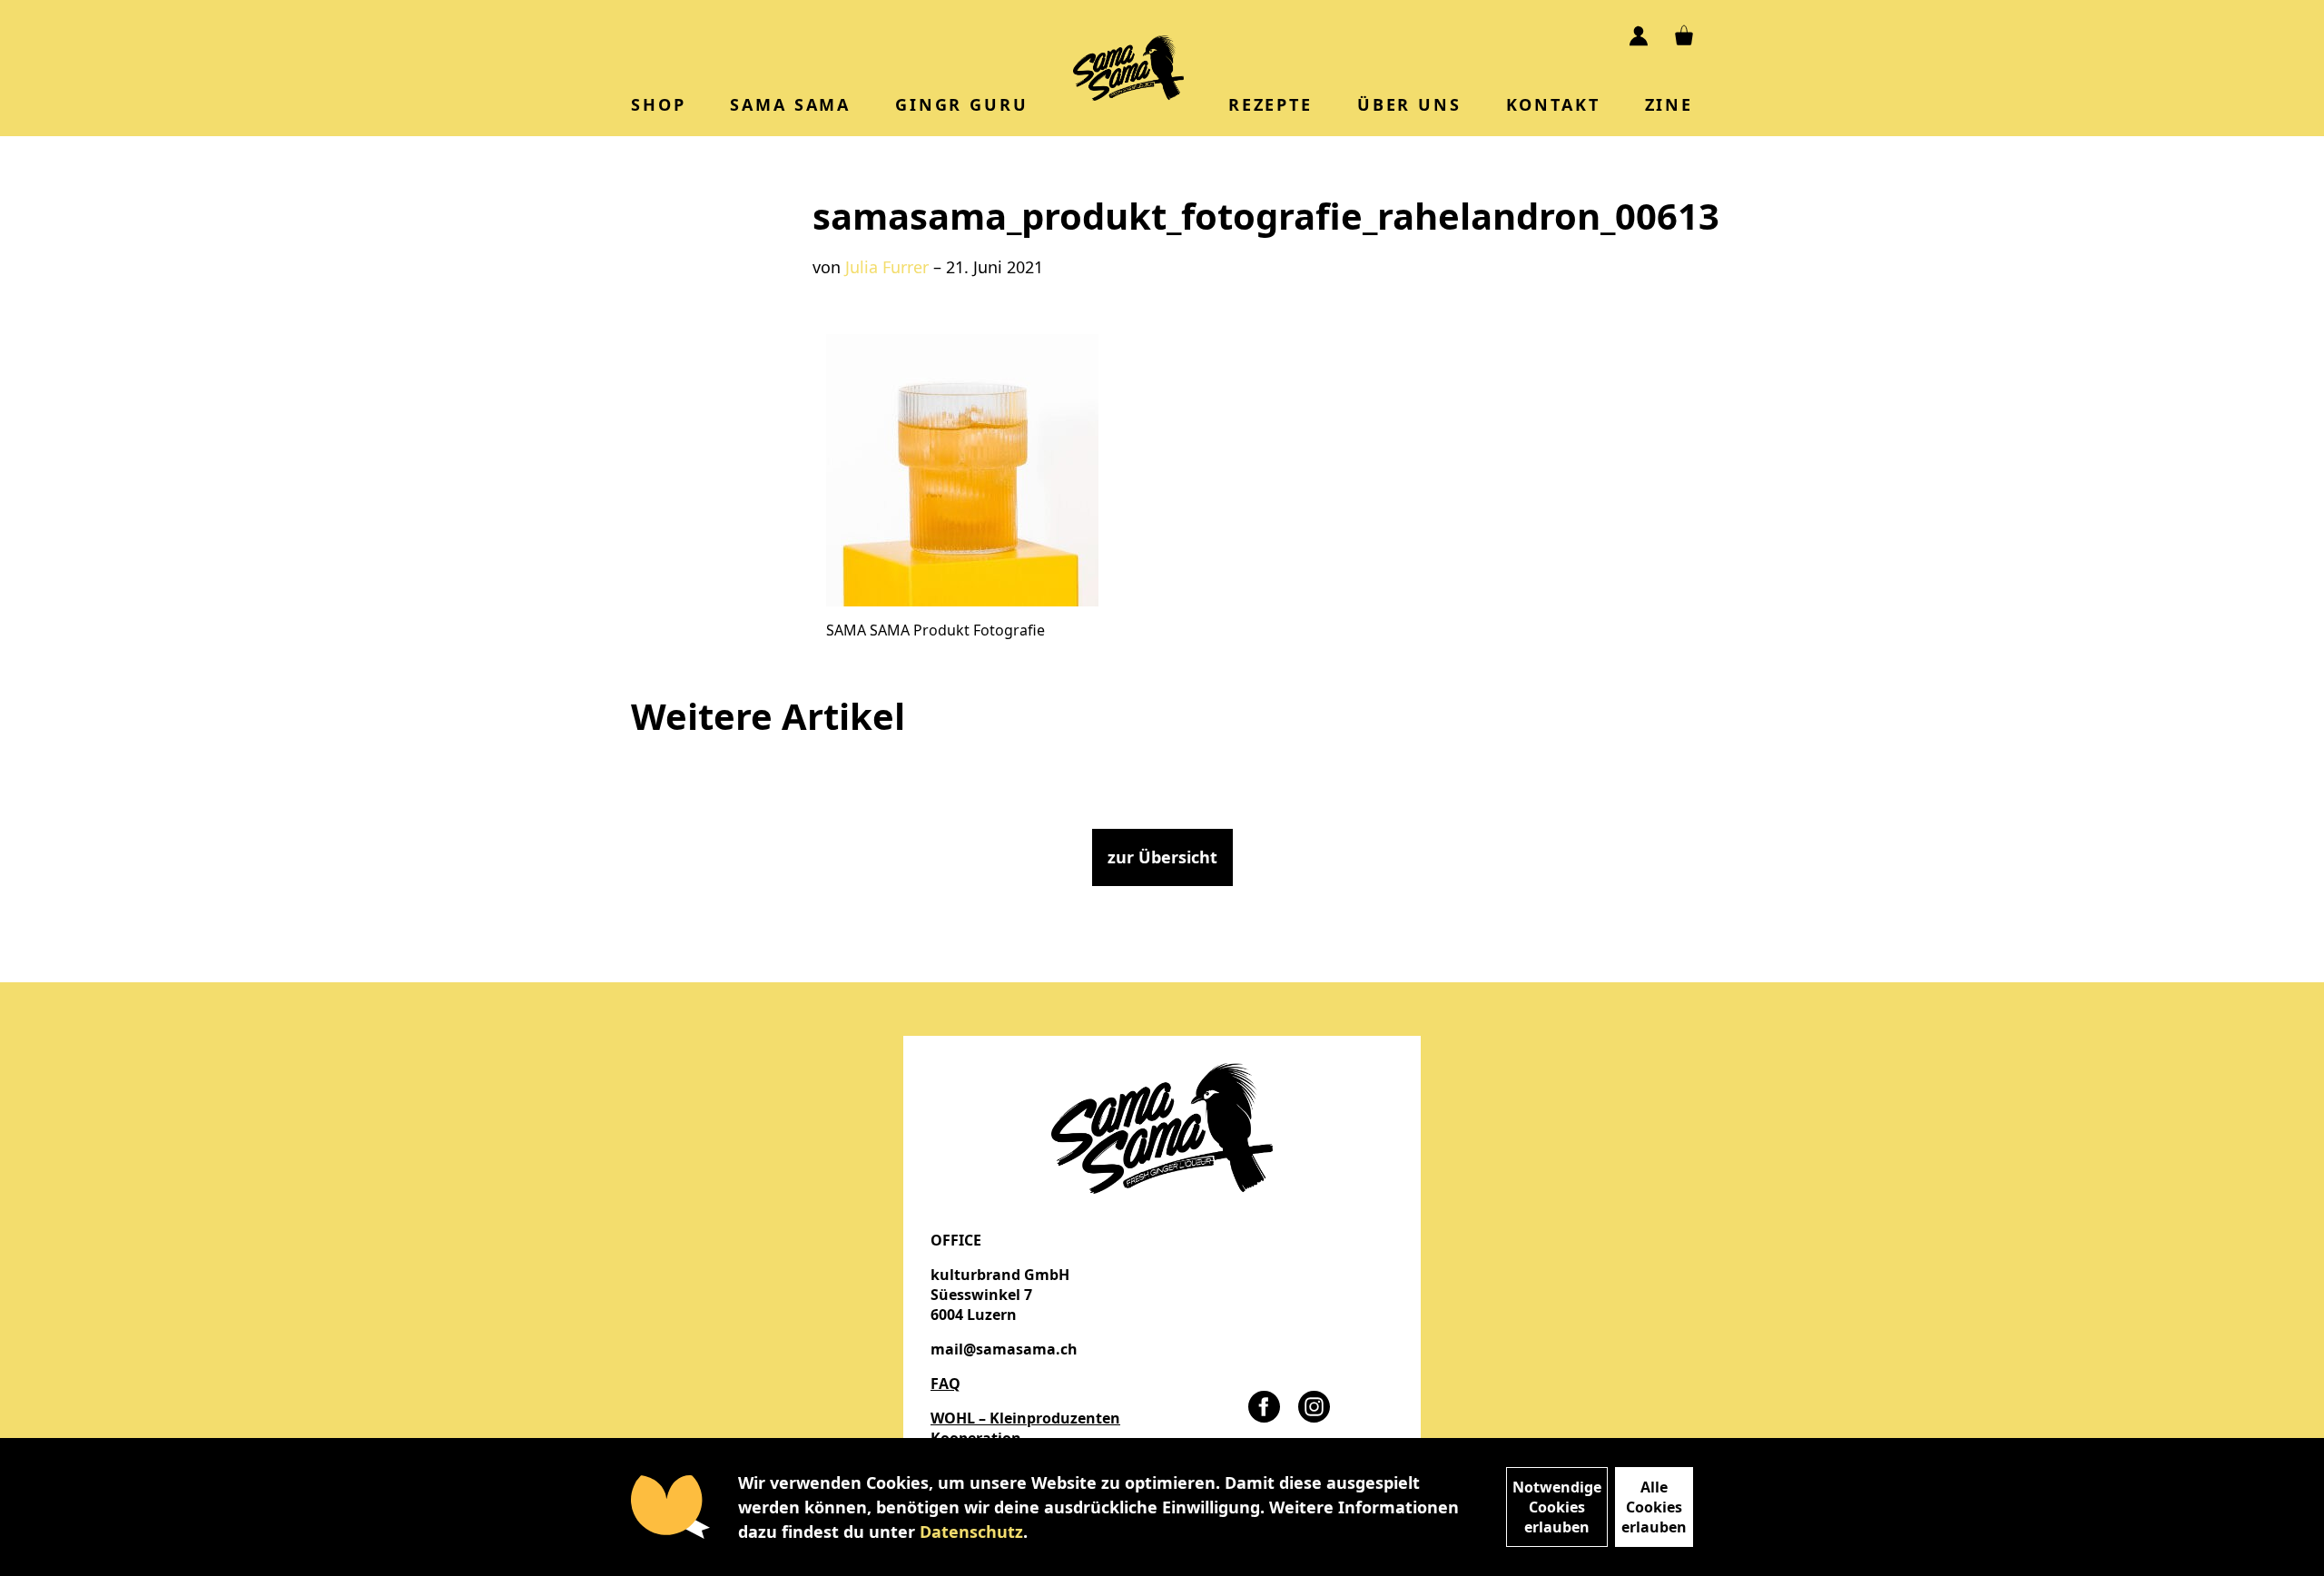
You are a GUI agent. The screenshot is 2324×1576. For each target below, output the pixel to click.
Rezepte (1270, 104)
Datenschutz (971, 1532)
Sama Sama (790, 104)
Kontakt (1553, 104)
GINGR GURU (961, 104)
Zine (1669, 104)
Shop (658, 104)
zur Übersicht (1162, 857)
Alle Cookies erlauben (1654, 1507)
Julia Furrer (887, 267)
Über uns (1409, 104)
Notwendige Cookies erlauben (1557, 1507)
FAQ (945, 1384)
